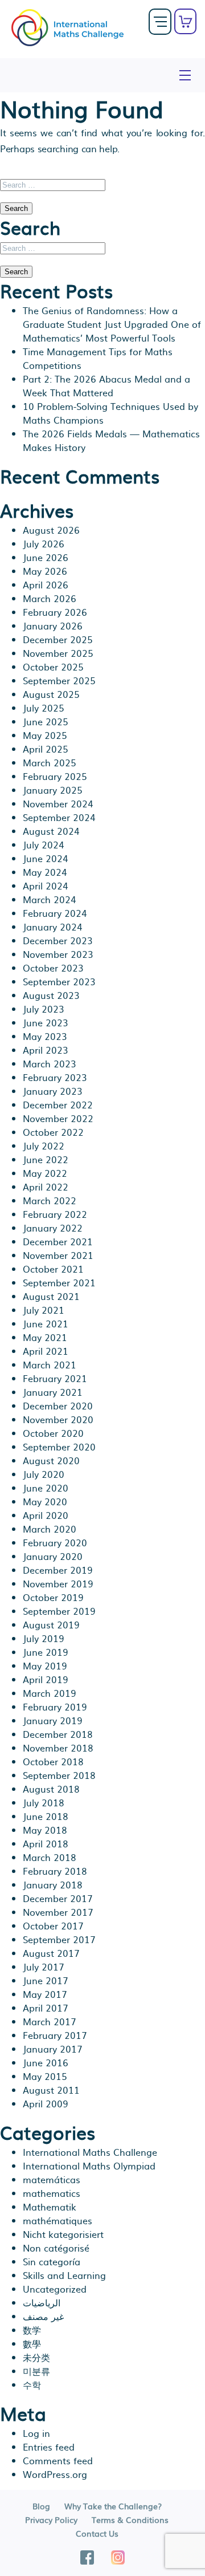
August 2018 (51, 1789)
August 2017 (51, 1953)
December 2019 (58, 1570)
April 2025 (46, 749)
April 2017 (46, 2008)
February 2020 (55, 1542)
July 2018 (44, 1802)
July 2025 (44, 708)
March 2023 (50, 1063)
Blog (41, 2506)
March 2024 (50, 899)
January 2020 (53, 1556)
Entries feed (49, 2447)
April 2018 (46, 1843)
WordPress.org (55, 2474)
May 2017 (45, 1994)
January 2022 (53, 1228)
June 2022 (46, 1159)
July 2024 (44, 844)
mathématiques (58, 2220)
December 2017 (58, 1898)
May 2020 (45, 1501)
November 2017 (58, 1912)
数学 (32, 2330)
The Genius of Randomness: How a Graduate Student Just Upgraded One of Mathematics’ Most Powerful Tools (112, 324)
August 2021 (51, 1296)
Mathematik (50, 2207)
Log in (36, 2433)
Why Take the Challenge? (113, 2506)
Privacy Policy (51, 2520)
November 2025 (58, 653)
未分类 (36, 2357)
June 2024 (46, 858)
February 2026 (55, 612)
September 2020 (59, 1447)
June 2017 (46, 1980)
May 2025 (45, 735)
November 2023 (58, 954)
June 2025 (46, 721)
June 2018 (46, 1816)
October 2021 (53, 1269)
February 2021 (55, 1378)
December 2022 (58, 1104)
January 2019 (53, 1720)
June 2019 (46, 1652)
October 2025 (53, 667)
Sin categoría (52, 2261)
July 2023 (44, 1009)
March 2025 (50, 762)
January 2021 (53, 1392)
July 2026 (44, 543)
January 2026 (53, 625)
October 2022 (53, 1132)
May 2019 (45, 1665)
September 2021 (59, 1282)
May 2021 (45, 1337)
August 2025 (51, 694)
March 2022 (50, 1200)
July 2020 (44, 1474)
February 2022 (55, 1214)
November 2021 (58, 1255)
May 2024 (45, 872)
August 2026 (51, 530)
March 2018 (50, 1857)
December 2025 (58, 639)
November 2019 (58, 1583)
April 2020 (46, 1515)
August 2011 (51, 2090)
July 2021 (44, 1310)
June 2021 (46, 1323)
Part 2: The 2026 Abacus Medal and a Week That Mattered (106, 385)
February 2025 (55, 776)
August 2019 (51, 1624)
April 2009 (46, 2103)
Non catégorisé (56, 2248)
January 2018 (53, 1884)
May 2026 (45, 571)
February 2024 (55, 913)
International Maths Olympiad (89, 2165)
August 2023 (51, 995)
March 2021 (50, 1364)
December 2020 (58, 1405)
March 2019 (50, 1693)
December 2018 (58, 1734)
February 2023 (55, 1077)
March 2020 (50, 1529)
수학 (32, 2384)
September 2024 (59, 817)
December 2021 (58, 1241)
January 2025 (53, 790)
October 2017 (53, 1925)
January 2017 (53, 2049)
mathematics (52, 2193)
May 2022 (45, 1173)
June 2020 (46, 1488)
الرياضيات (42, 2302)
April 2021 (46, 1351)
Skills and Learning (64, 2275)
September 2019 (59, 1611)
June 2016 (46, 2062)
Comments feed (58, 2460)
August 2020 (51, 1460)
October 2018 (53, 1761)
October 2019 (53, 1597)
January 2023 (53, 1091)
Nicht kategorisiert (63, 2234)
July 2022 (44, 1145)
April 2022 (46, 1187)
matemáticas (52, 2179)
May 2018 (45, 1830)
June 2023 (46, 1022)
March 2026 (50, 598)
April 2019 (46, 1679)
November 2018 (58, 1748)
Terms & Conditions (130, 2520)
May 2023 (45, 1036)
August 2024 (51, 831)
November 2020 (58, 1419)
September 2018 (59, 1775)
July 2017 (44, 1966)
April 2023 (46, 1050)
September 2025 (59, 680)
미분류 (36, 2371)
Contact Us (97, 2533)
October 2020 (53, 1433)
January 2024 (53, 927)
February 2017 (55, 2035)
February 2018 (55, 1871)
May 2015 (45, 2076)
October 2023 (53, 968)
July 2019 (44, 1638)
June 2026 (46, 557)
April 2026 (46, 584)
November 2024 (58, 803)
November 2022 (58, 1118)
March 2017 (50, 2021)
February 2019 (55, 1707)
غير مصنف (43, 2316)
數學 (32, 2343)
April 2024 (46, 885)
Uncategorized (55, 2289)
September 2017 (59, 1939)
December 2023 (58, 940)
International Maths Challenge (90, 2152)
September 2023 (59, 981)
